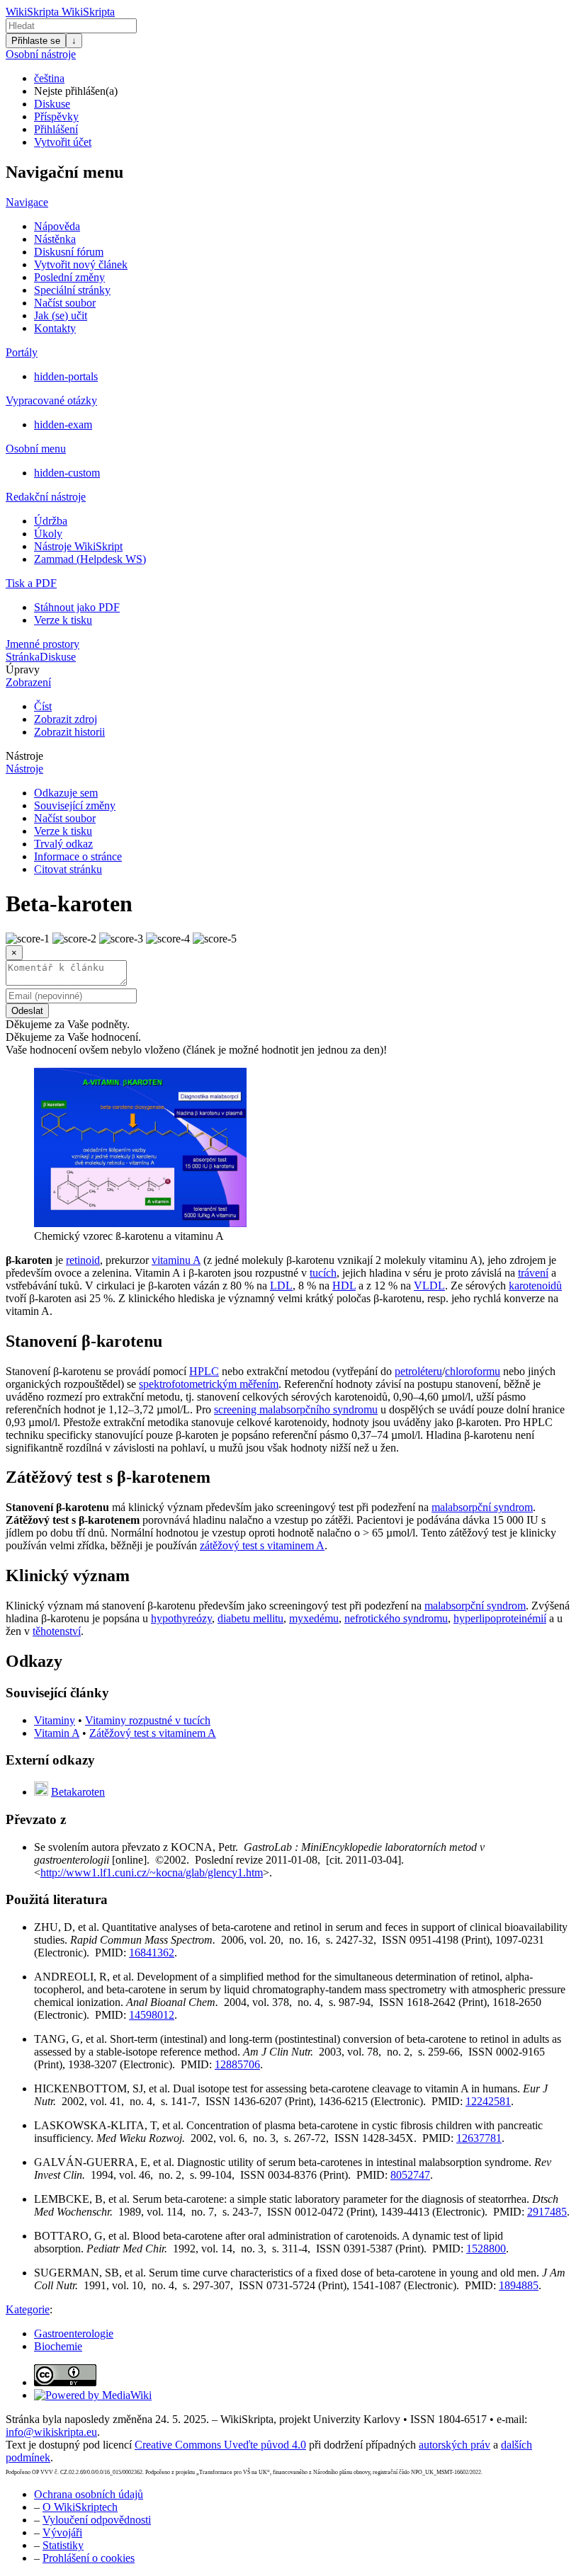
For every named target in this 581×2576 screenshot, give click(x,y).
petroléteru (418, 1371)
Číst (43, 706)
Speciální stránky (72, 290)
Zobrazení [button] (28, 682)
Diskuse (52, 104)
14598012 (152, 2015)
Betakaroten (78, 1792)
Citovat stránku (68, 869)
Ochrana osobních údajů (89, 2494)
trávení (533, 1273)
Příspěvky (56, 116)
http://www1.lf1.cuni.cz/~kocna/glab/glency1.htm (152, 1873)
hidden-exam (63, 424)
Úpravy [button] (23, 669)
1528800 (486, 2249)
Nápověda (57, 226)
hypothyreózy (181, 1618)
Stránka (23, 657)
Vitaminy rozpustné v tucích (148, 1720)
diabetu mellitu (250, 1618)
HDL (344, 1286)
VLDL (429, 1286)
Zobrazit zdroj (66, 719)
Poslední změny (69, 277)
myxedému (314, 1618)
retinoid (83, 1260)
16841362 (152, 1953)
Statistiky (63, 2545)
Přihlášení (56, 129)
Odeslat (27, 1011)
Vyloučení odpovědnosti (97, 2520)
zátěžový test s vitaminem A (262, 1545)
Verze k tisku (63, 620)
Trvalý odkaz (63, 844)
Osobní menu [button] (36, 449)
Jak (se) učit (61, 315)
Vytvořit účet (63, 142)
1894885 (519, 2285)
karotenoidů (535, 1286)
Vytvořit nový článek (81, 264)
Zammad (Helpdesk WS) (90, 559)
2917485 (547, 2212)
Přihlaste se (36, 41)
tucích (323, 1273)
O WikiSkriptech (80, 2507)
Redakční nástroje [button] (46, 497)
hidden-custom (67, 473)
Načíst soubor (65, 303)
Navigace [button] (27, 202)
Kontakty (55, 328)
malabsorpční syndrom (482, 1507)
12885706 (237, 2064)
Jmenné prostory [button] (43, 644)
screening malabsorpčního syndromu (296, 1409)
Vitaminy (55, 1720)
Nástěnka (55, 239)
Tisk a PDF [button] (31, 583)
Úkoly (48, 534)
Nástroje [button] (24, 756)
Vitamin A (57, 1733)
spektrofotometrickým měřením (209, 1384)
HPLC (204, 1371)
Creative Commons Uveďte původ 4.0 (220, 2445)
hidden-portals (66, 376)
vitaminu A (176, 1260)
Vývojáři (62, 2532)
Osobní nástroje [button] (41, 54)
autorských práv (455, 2445)
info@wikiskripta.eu (51, 2432)
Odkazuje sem (66, 793)
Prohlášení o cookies (89, 2558)
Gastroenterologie (74, 2333)
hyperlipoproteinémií (500, 1618)
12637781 (479, 2138)
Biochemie (58, 2346)
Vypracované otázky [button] (51, 400)
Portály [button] (22, 352)
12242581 (488, 2101)
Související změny (75, 805)
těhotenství (57, 1631)
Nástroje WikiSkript (78, 546)
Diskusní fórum (69, 252)
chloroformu (473, 1371)
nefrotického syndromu (396, 1618)
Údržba (51, 521)
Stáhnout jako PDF (77, 607)
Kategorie (28, 2309)
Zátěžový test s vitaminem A (153, 1733)
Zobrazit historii (69, 732)
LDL (281, 1286)
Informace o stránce (78, 856)
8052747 (410, 2175)
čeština (49, 78)
